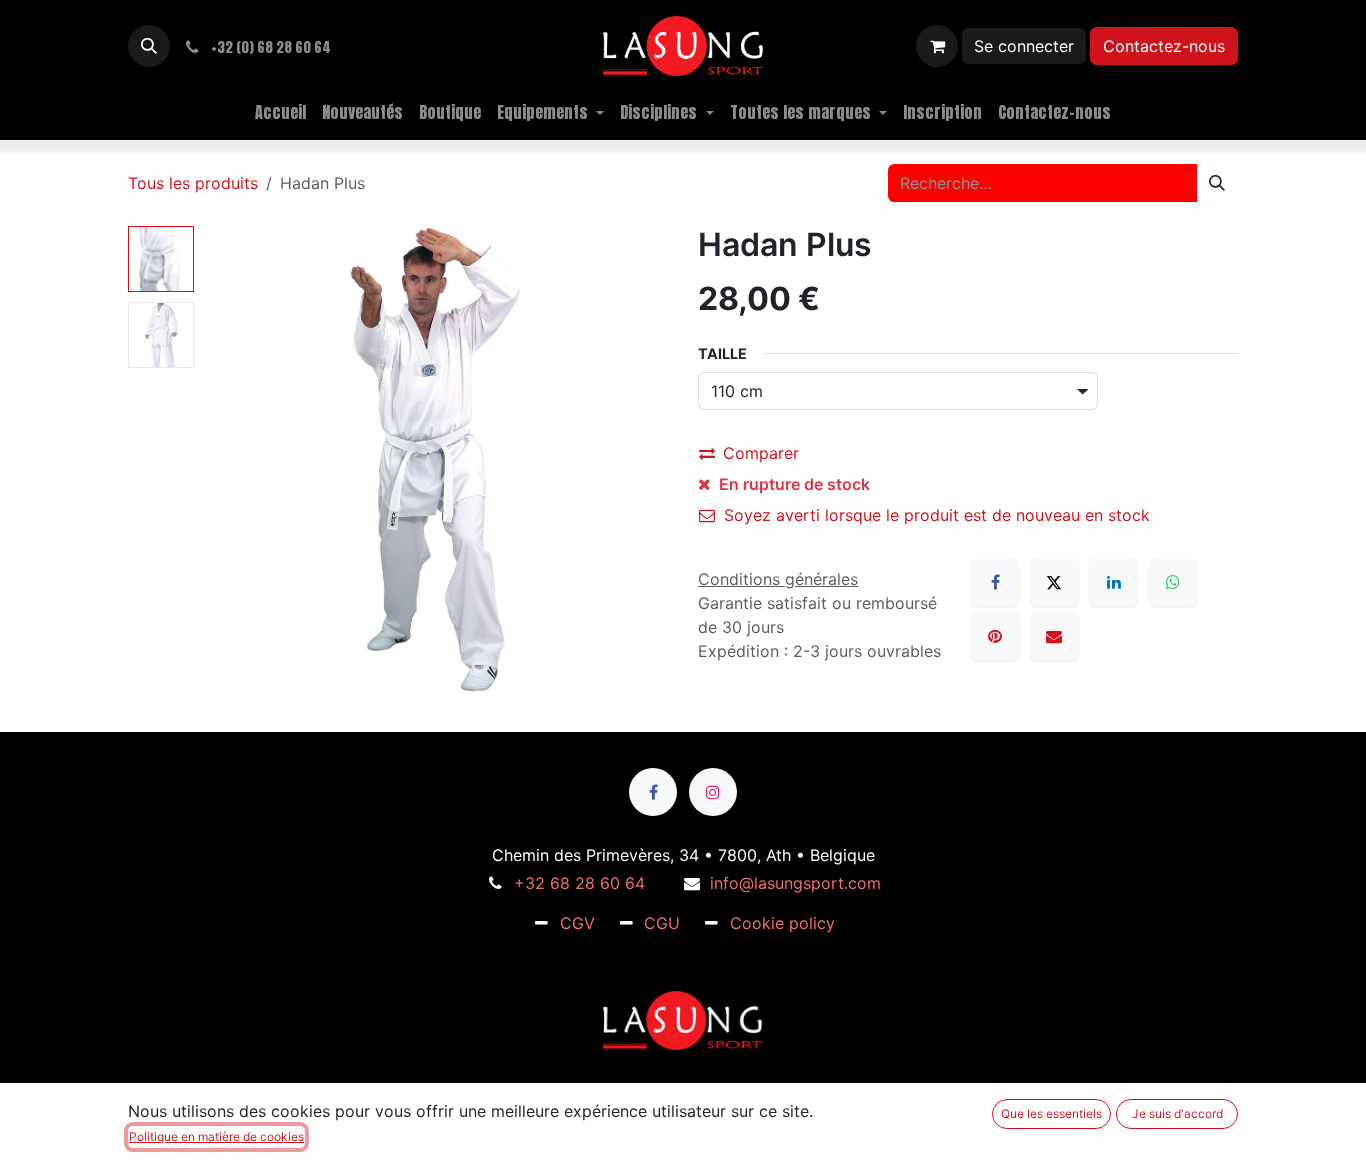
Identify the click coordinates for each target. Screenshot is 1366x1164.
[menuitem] (280, 112)
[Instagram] (713, 792)
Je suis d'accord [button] (1177, 1113)
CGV (577, 923)
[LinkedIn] (1114, 582)
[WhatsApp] (1173, 582)
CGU (662, 923)
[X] (1054, 582)
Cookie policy (782, 923)
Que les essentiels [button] (1051, 1113)
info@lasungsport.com (795, 883)
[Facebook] (995, 582)
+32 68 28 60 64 (579, 883)
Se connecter (1024, 46)
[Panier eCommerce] (937, 46)
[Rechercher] (1217, 183)
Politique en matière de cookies (216, 1136)
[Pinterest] (995, 636)
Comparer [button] (761, 453)
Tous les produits (193, 183)
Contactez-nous (1164, 46)
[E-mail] (1054, 636)
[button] (149, 46)
